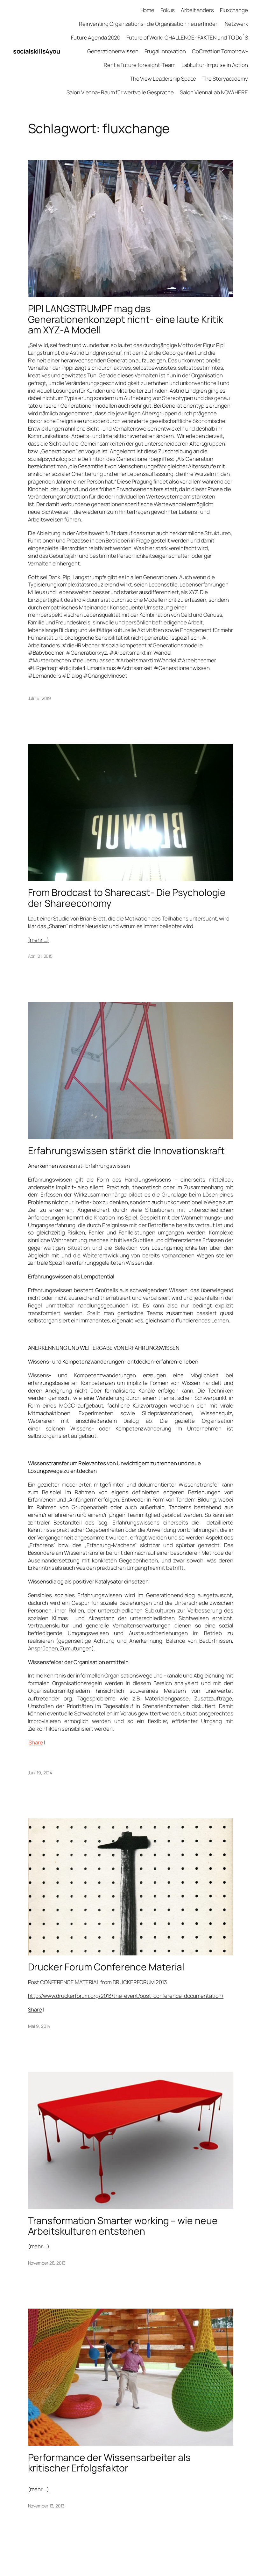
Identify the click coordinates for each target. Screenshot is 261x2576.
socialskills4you (36, 51)
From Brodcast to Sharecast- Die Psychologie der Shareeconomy (127, 898)
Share (36, 1742)
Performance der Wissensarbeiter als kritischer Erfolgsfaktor (109, 2463)
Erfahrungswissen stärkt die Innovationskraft (127, 1151)
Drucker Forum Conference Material (106, 1967)
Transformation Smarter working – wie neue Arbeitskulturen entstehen (123, 2226)
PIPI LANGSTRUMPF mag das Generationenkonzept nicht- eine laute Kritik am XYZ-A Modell (126, 319)
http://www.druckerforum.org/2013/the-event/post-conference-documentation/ (126, 1996)
